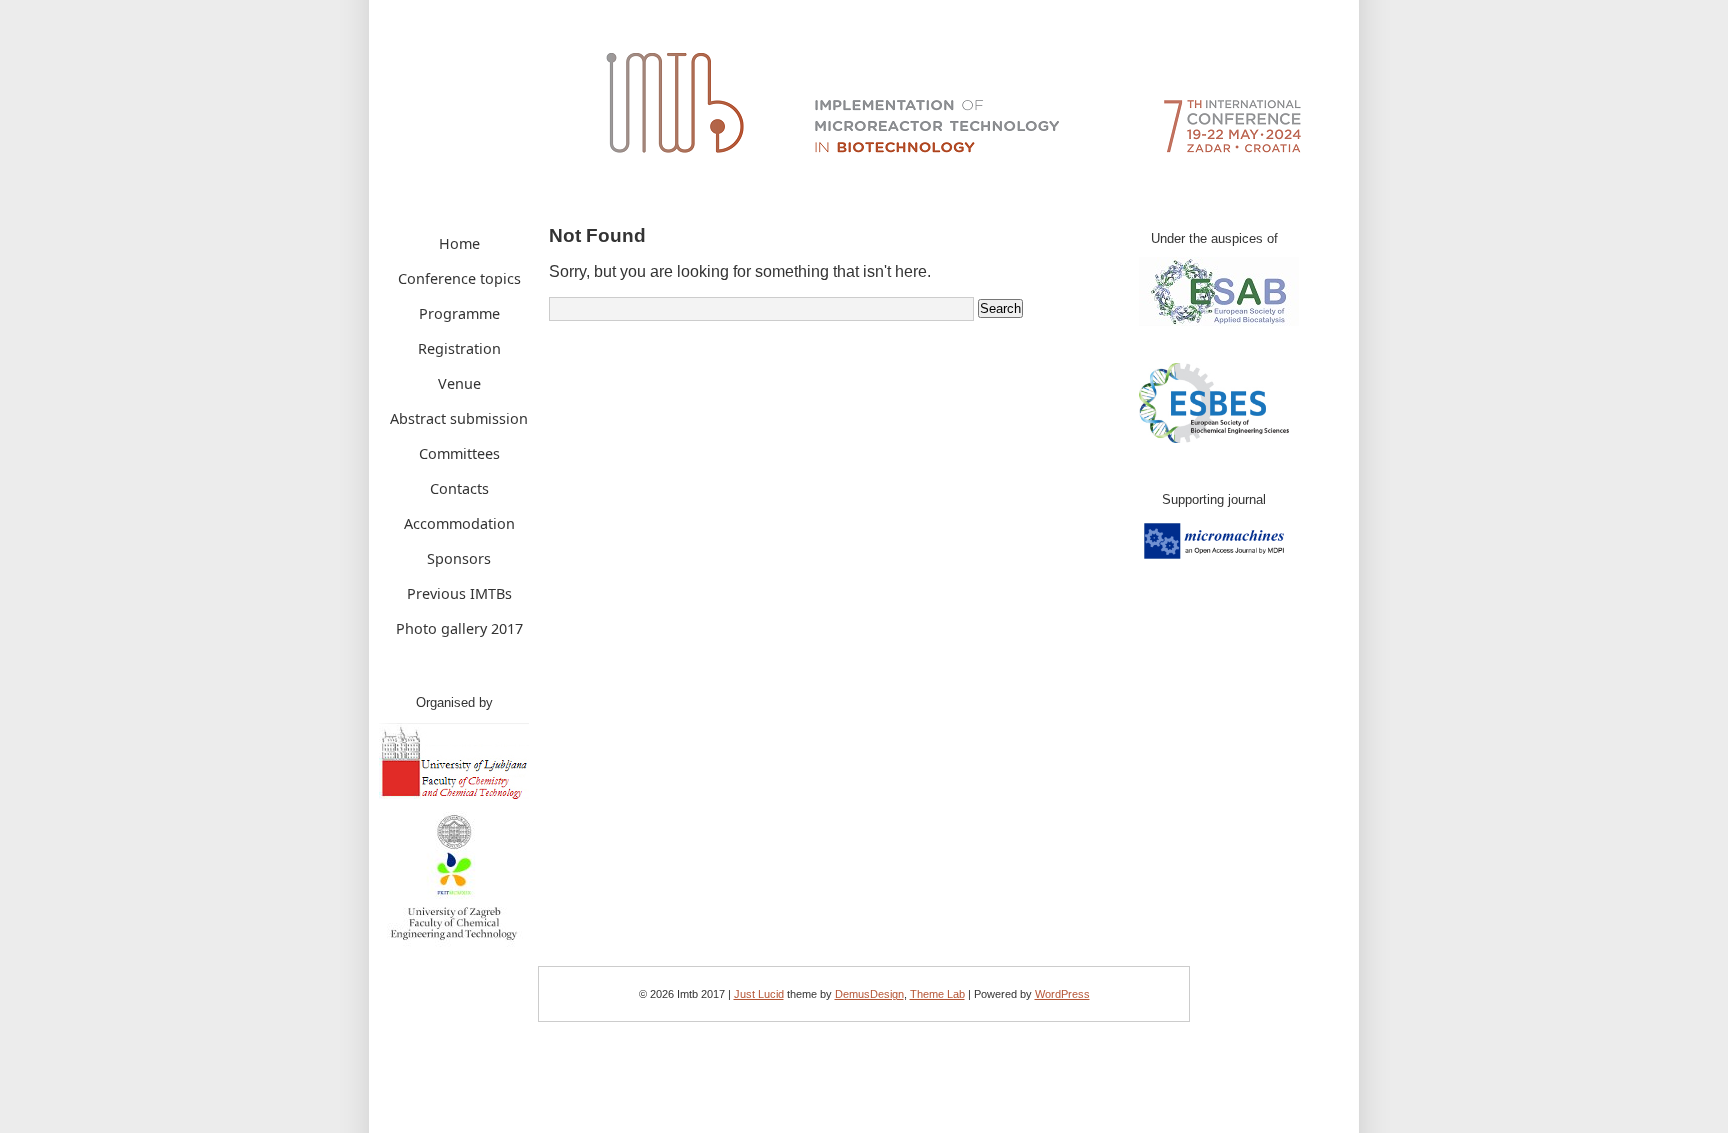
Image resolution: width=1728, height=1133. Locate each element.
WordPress (1062, 994)
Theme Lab (937, 994)
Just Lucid (759, 994)
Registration (459, 348)
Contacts (459, 488)
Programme (459, 313)
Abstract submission (459, 418)
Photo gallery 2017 (459, 628)
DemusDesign (869, 994)
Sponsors (459, 558)
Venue (459, 383)
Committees (459, 453)
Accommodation (459, 523)
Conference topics (459, 278)
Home (459, 243)
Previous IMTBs (459, 593)
